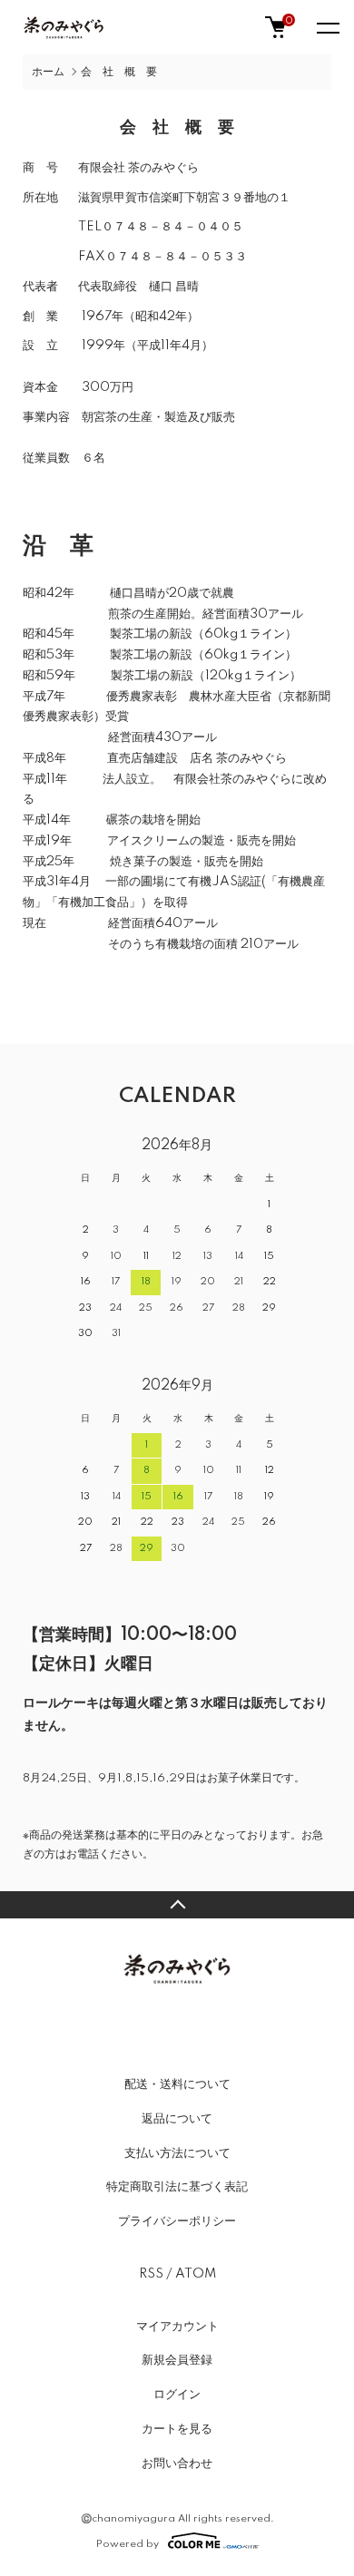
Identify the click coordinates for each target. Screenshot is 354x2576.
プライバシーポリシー (177, 2221)
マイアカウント (177, 2327)
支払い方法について (177, 2153)
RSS (151, 2274)
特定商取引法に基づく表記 (177, 2187)
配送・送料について (177, 2084)
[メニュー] (327, 27)
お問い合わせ (177, 2464)
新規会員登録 (177, 2360)
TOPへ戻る (177, 1905)
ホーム (48, 72)
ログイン (177, 2395)
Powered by (128, 2544)
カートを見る (177, 2429)
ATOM (196, 2274)
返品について (177, 2119)
